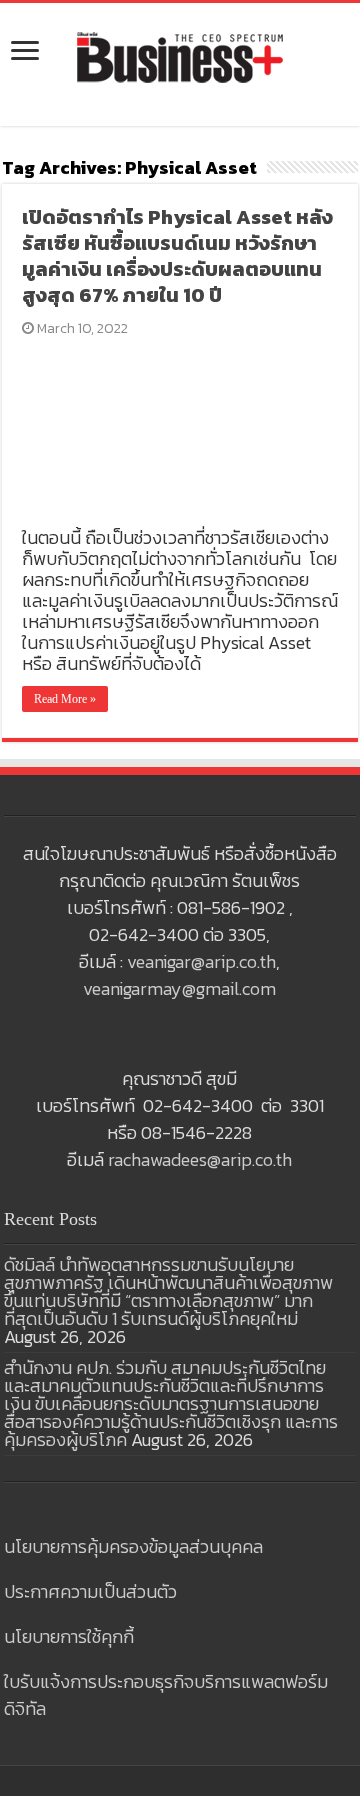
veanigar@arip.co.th (201, 961)
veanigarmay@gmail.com (179, 988)
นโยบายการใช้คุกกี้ (69, 1636)
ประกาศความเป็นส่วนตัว (90, 1591)
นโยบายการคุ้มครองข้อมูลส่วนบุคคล (133, 1546)
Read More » (65, 699)
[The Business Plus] (180, 56)
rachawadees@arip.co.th (200, 1159)
